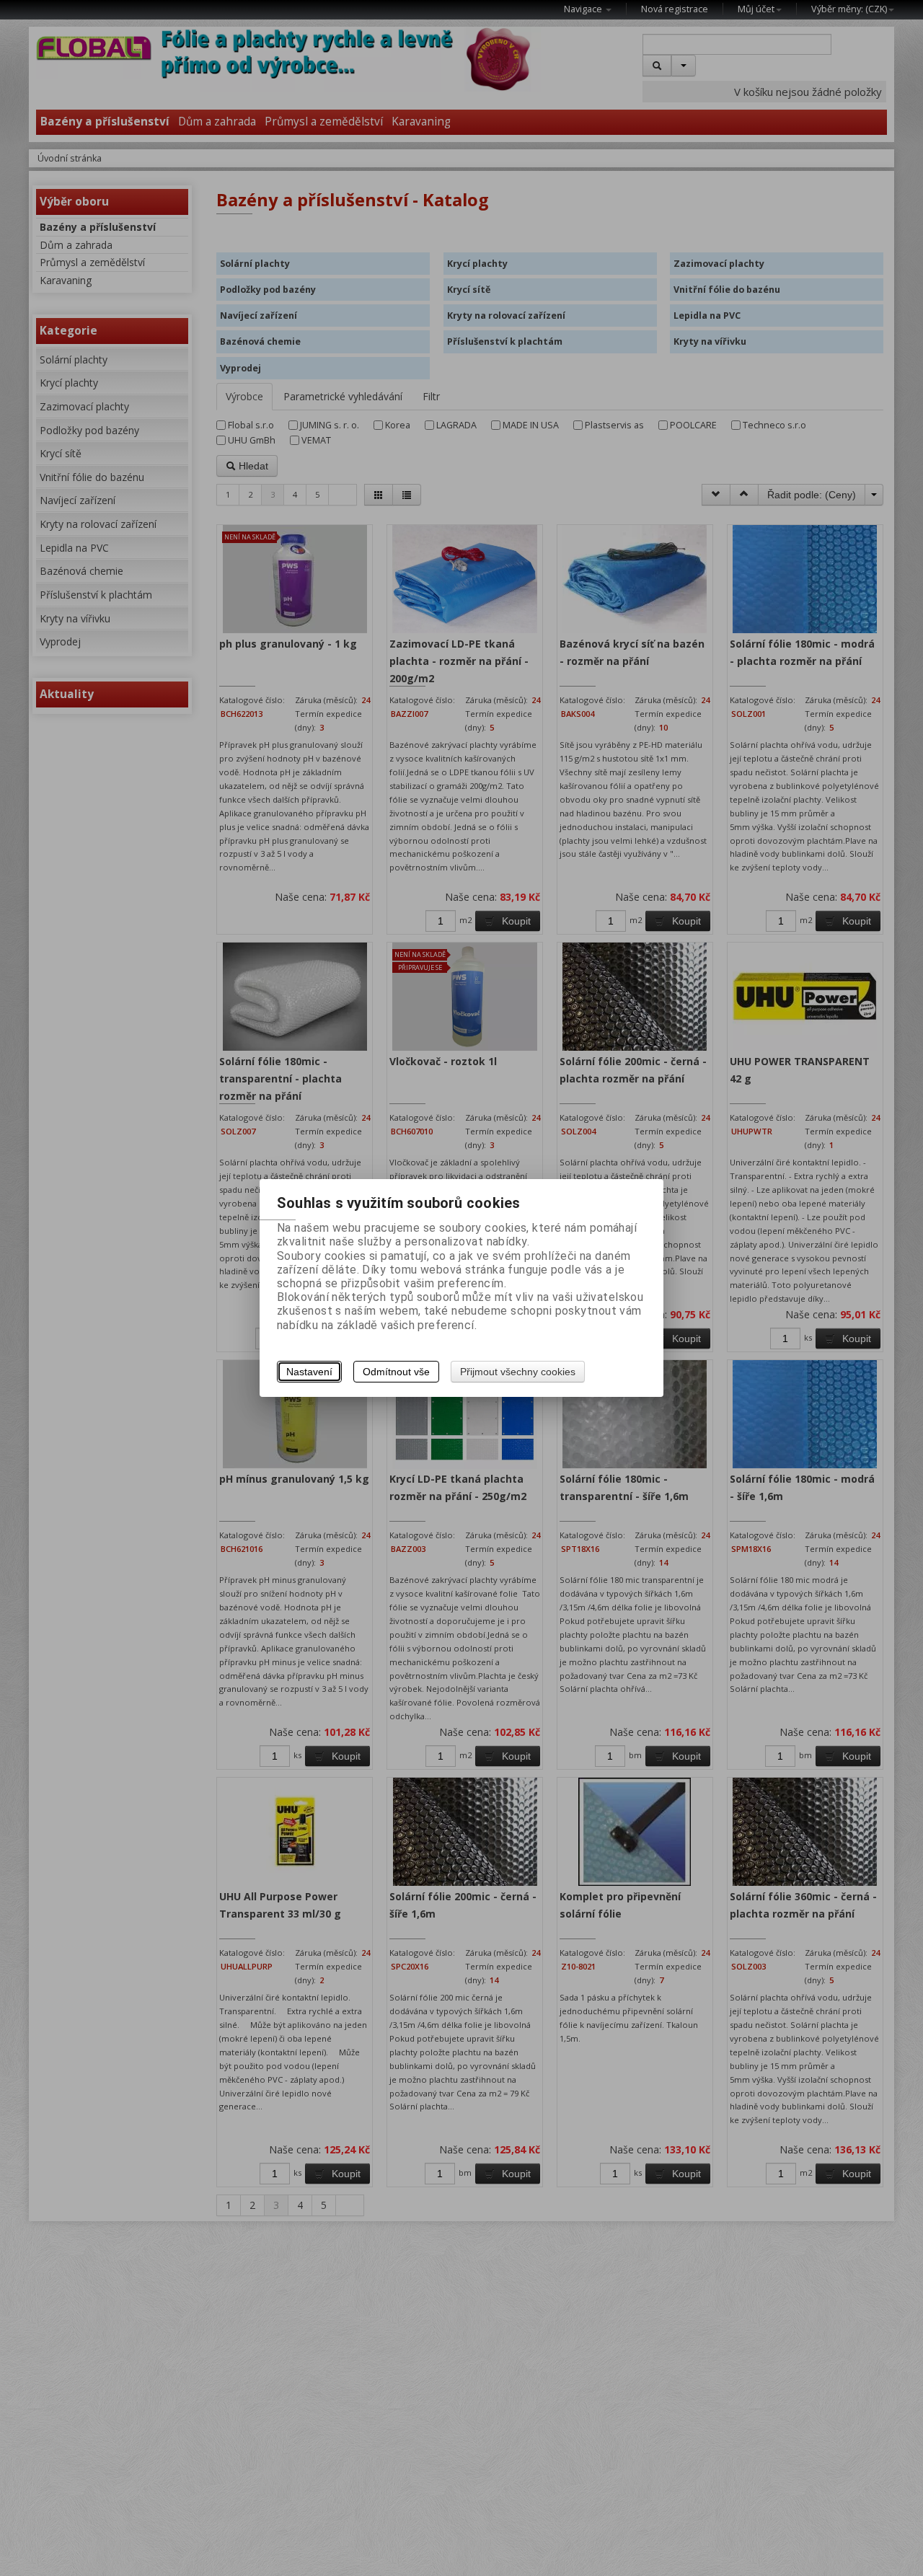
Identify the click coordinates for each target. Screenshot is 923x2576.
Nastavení (309, 1372)
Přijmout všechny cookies (518, 1372)
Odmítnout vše (396, 1372)
